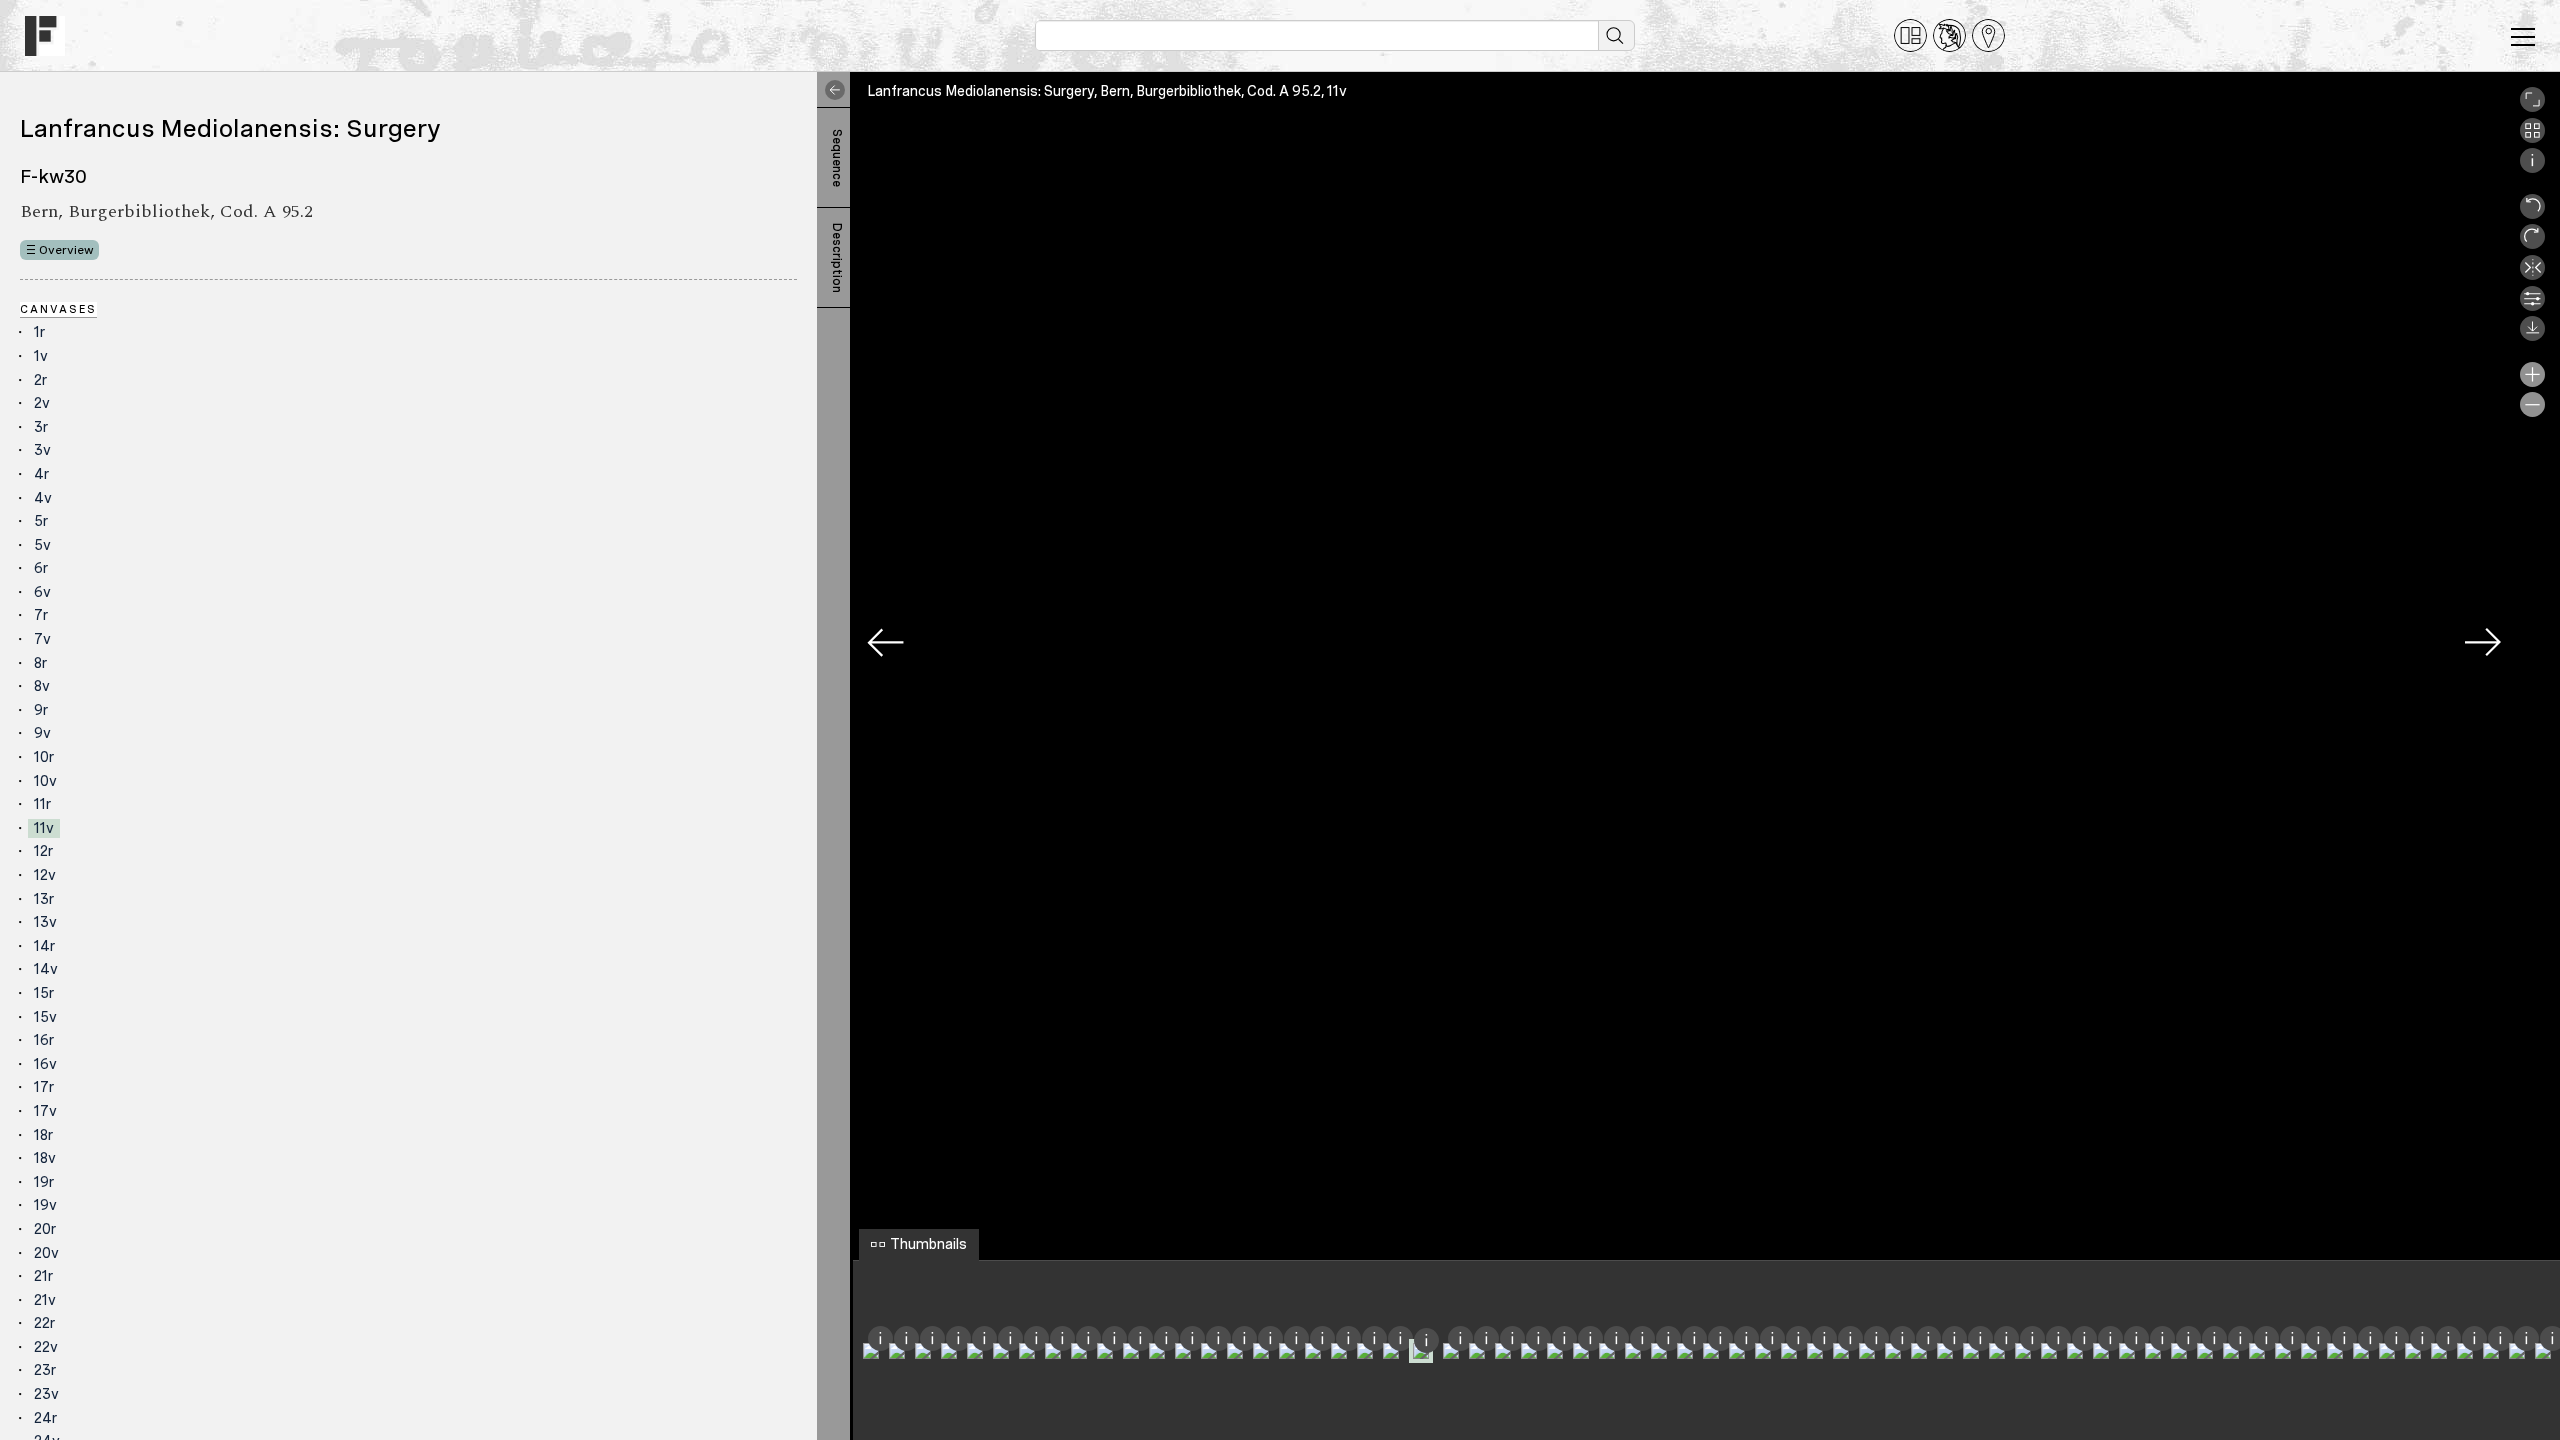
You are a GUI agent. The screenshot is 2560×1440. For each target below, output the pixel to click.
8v (42, 686)
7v (42, 639)
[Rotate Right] (2532, 244)
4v (43, 498)
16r (44, 1040)
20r (45, 1229)
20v (46, 1253)
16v (45, 1064)
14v (46, 969)
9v (42, 733)
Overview (66, 250)
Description (837, 258)
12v (45, 875)
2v (42, 403)
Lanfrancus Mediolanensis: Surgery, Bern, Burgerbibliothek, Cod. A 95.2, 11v (1107, 91)
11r (42, 804)
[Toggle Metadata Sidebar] (831, 90)
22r (44, 1323)
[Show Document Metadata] (2532, 168)
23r (45, 1370)
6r (41, 568)
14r (44, 946)
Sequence (837, 158)
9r (41, 710)
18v (45, 1158)
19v (45, 1205)
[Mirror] (2532, 275)
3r (41, 427)
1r (39, 332)
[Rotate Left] (2532, 214)
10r (44, 757)
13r (44, 899)
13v (45, 922)
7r (41, 615)
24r (45, 1418)
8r (40, 663)
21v (45, 1300)
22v (46, 1347)
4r (41, 474)
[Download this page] (2532, 336)
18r (43, 1135)
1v (41, 356)
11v (44, 828)
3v (42, 450)
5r (41, 521)
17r (44, 1087)
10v (45, 781)
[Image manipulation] (2532, 306)
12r (43, 851)
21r (43, 1276)
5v (42, 545)
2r (40, 380)
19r (44, 1182)
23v (46, 1394)
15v (45, 1017)
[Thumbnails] (2532, 138)
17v (45, 1111)
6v (42, 592)
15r (44, 993)
